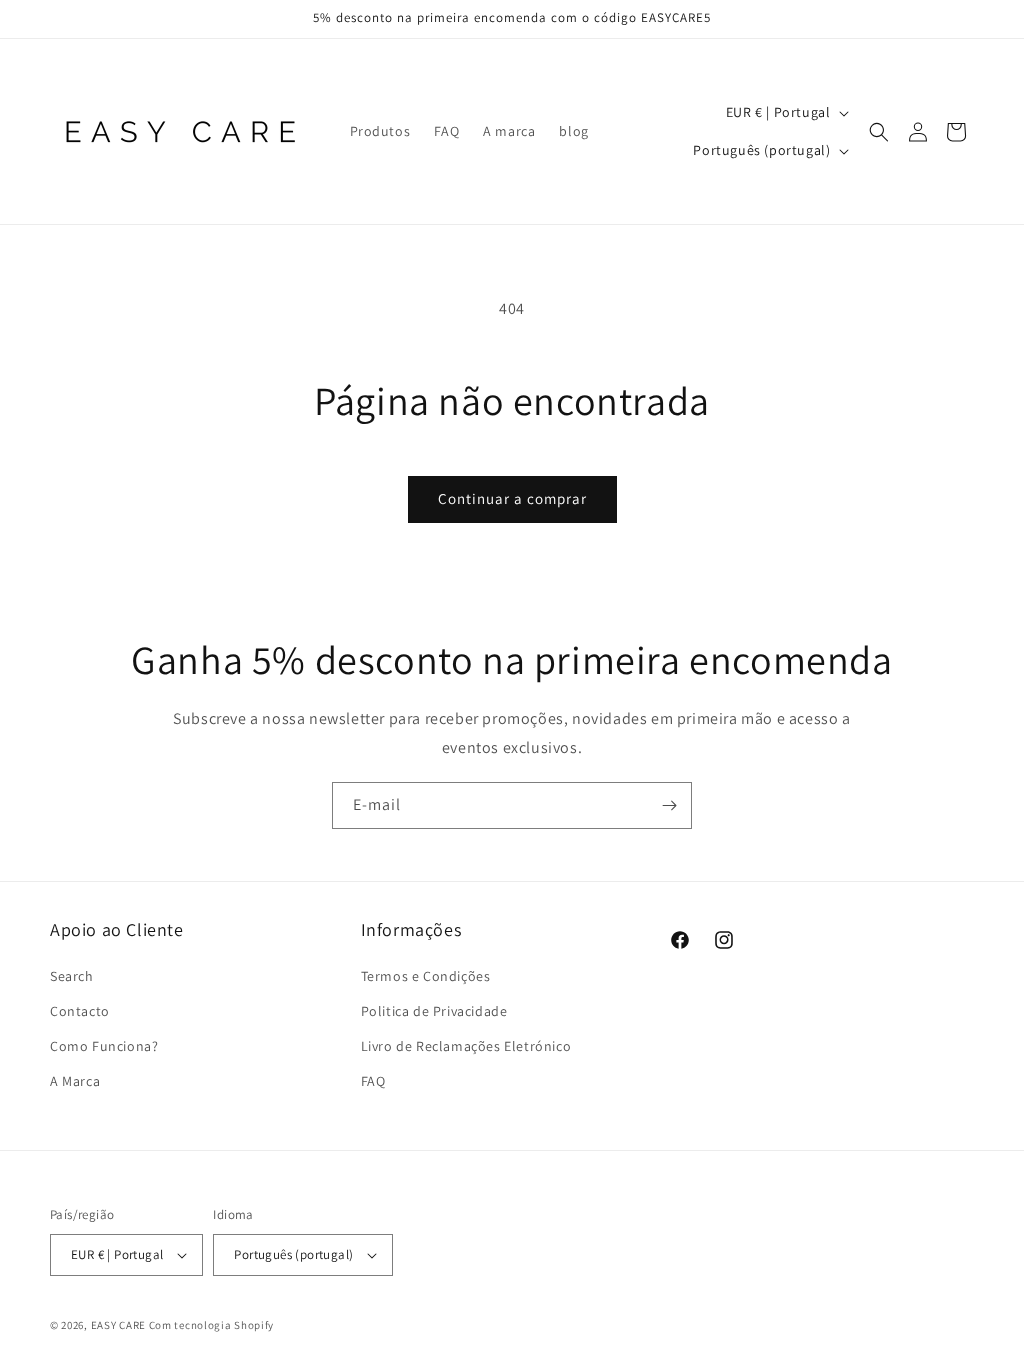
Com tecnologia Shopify (211, 1325)
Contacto (80, 1011)
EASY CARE (118, 1325)
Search (72, 976)
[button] (879, 132)
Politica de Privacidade (434, 1011)
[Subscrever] (669, 805)
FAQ (373, 1081)
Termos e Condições (426, 976)
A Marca (75, 1081)
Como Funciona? (104, 1046)
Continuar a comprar (512, 498)
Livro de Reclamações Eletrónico (466, 1046)
